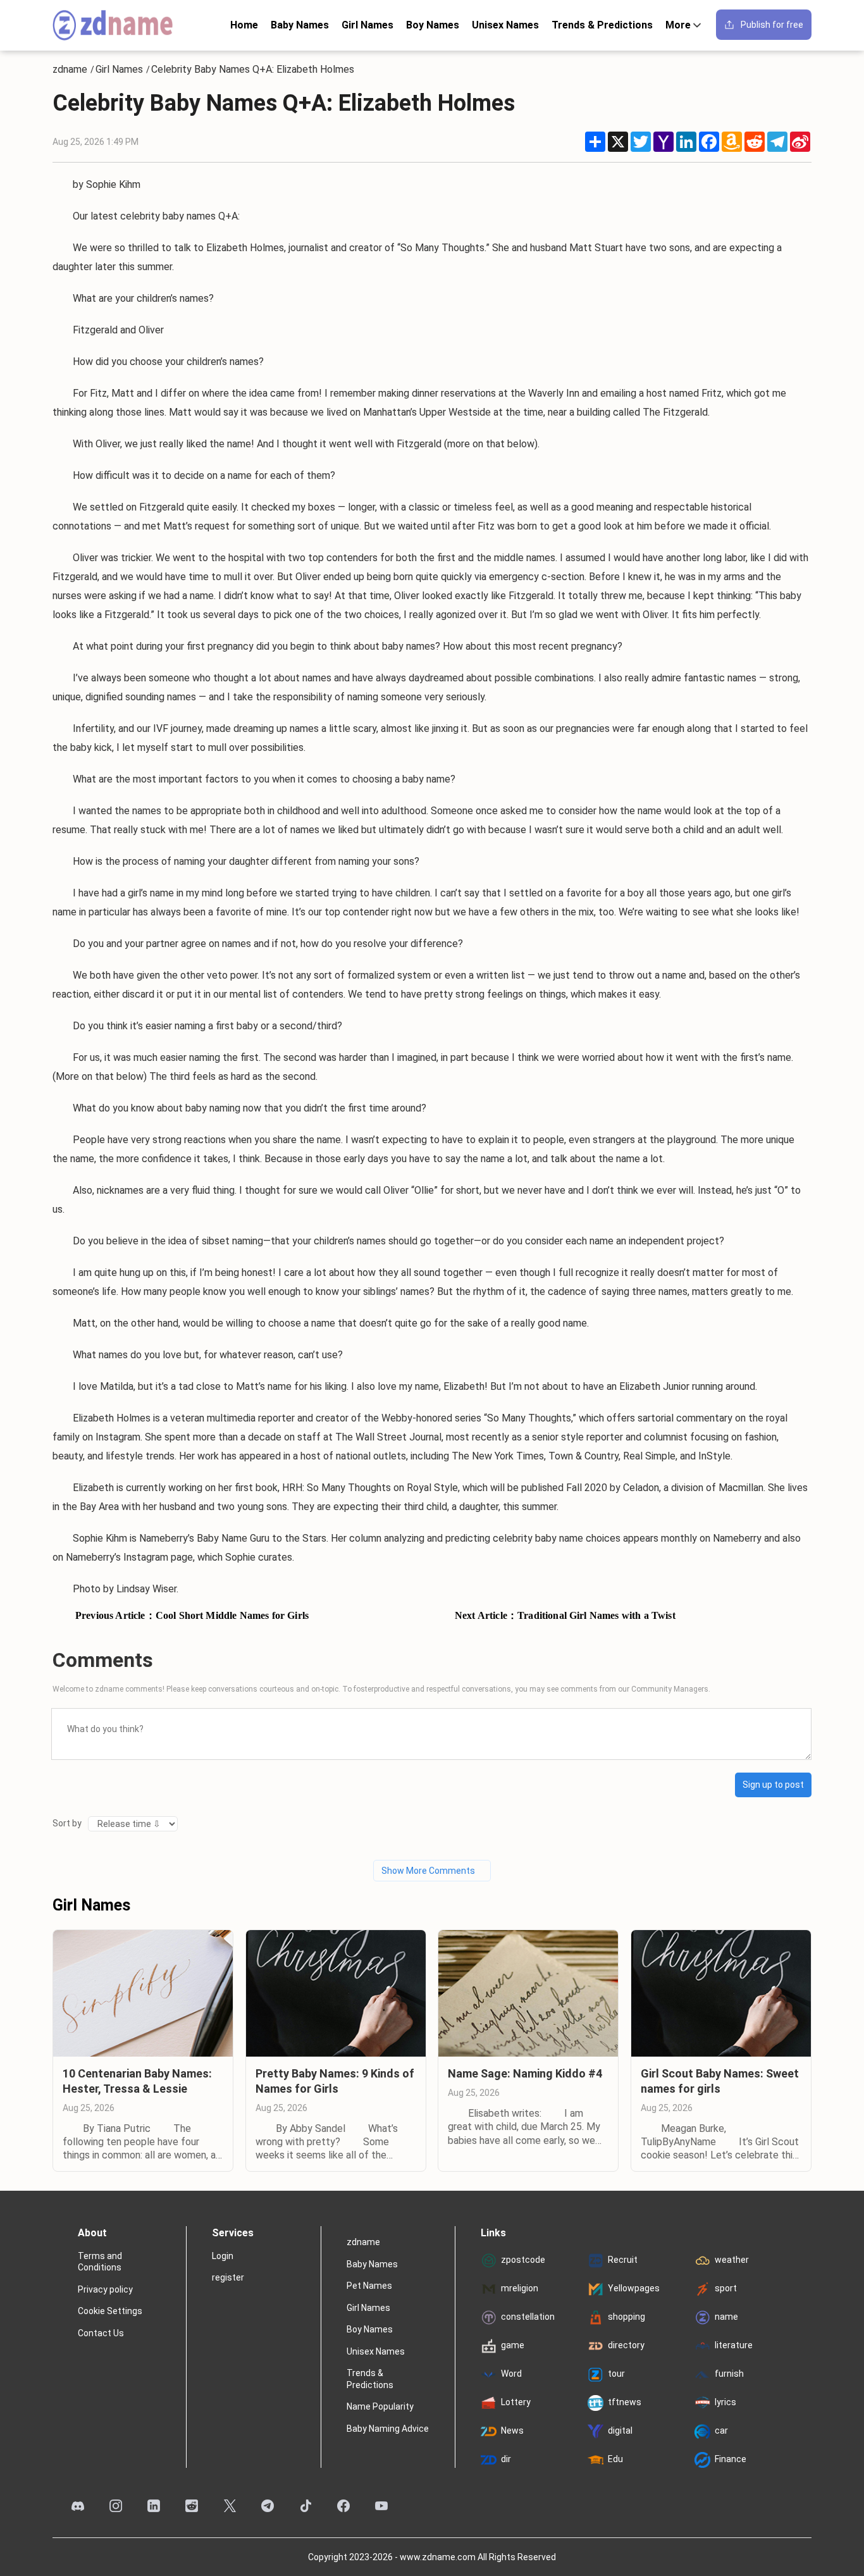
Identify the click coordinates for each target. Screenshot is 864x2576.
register (228, 2277)
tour (616, 2374)
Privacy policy (105, 2289)
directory (626, 2345)
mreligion (520, 2288)
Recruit (623, 2260)
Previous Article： (192, 1615)
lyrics (725, 2402)
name (726, 2317)
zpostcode (523, 2260)
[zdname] (113, 25)
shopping (626, 2317)
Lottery (516, 2402)
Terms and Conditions (100, 2262)
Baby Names (300, 25)
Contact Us (101, 2333)
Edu (615, 2459)
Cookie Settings (110, 2311)
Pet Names (369, 2286)
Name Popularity (380, 2406)
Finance (731, 2459)
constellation (528, 2317)
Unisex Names (505, 25)
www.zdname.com (438, 2557)
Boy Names (433, 25)
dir (506, 2459)
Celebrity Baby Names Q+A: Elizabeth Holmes (253, 70)
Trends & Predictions (602, 25)
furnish (729, 2374)
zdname (70, 70)
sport (726, 2288)
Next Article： (565, 1615)
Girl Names (367, 25)
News (512, 2430)
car (721, 2430)
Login (223, 2256)
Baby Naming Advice (388, 2429)
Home (244, 25)
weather (732, 2260)
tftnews (625, 2402)
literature (734, 2345)
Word (511, 2374)
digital (620, 2430)
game (513, 2345)
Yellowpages (634, 2288)
